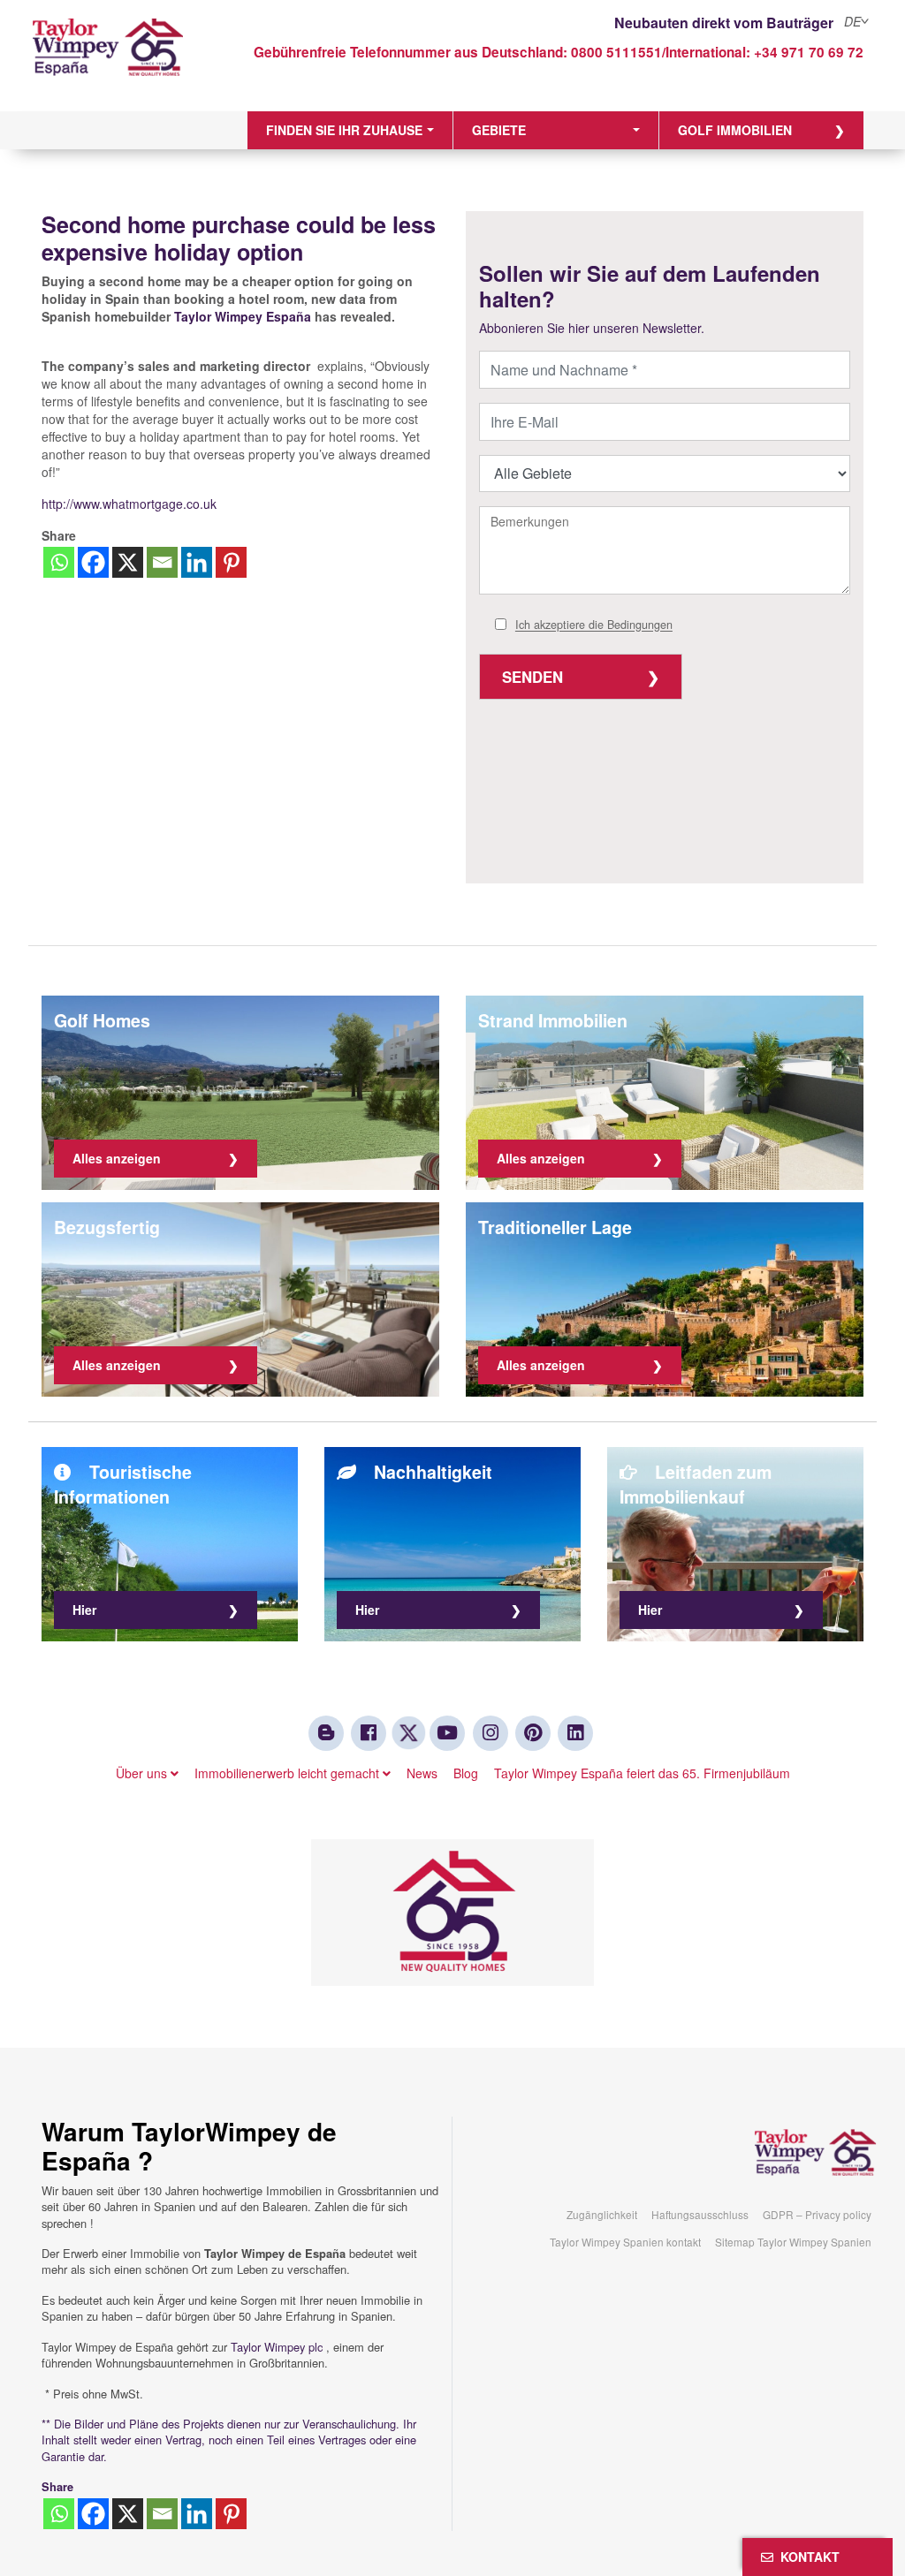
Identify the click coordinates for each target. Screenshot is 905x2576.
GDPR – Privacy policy (817, 2214)
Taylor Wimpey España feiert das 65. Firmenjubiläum (642, 1773)
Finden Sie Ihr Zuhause (344, 130)
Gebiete (499, 130)
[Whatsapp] (59, 562)
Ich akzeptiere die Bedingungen (594, 625)
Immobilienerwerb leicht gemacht (289, 1773)
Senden (532, 677)
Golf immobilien (735, 130)
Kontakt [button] (806, 2557)
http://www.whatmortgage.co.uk (129, 504)
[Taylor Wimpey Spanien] (134, 59)
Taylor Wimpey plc (277, 2347)
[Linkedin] (197, 562)
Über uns (143, 1773)
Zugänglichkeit (602, 2214)
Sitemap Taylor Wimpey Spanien (793, 2242)
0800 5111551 (616, 52)
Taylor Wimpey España (243, 316)
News (422, 1773)
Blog (466, 1773)
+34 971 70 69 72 (809, 52)
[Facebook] (93, 562)
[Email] (162, 562)
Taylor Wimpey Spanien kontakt (625, 2242)
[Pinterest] (231, 562)
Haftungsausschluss (700, 2214)
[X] (128, 562)
